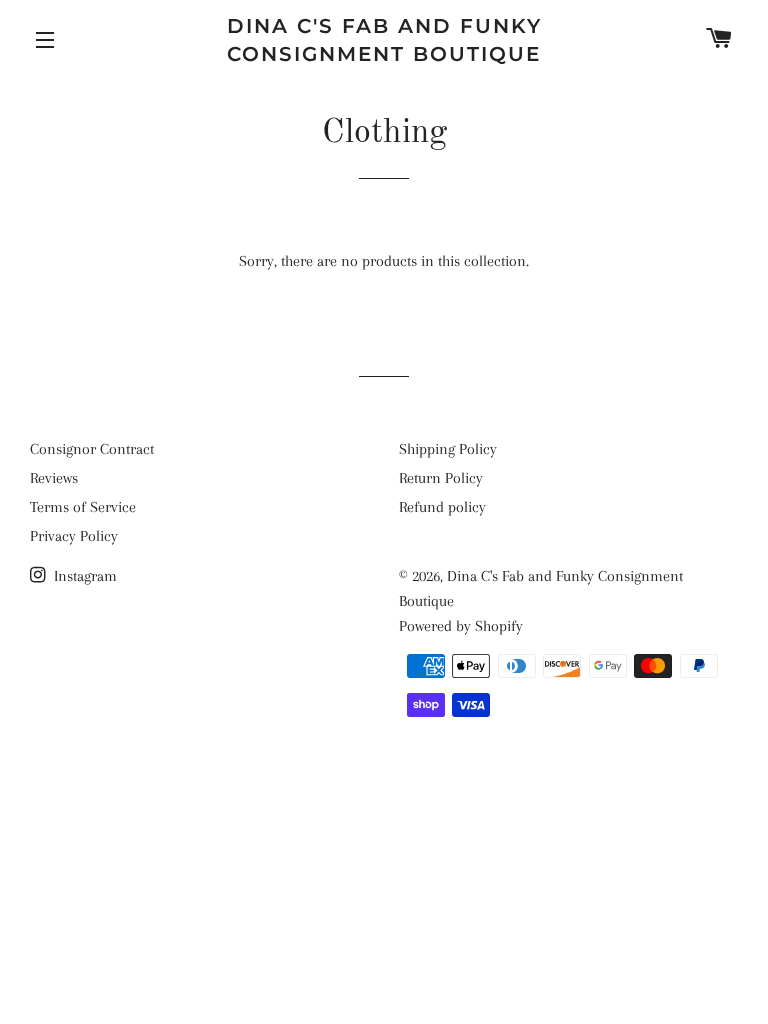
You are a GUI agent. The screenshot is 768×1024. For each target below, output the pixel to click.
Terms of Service (83, 507)
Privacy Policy (74, 536)
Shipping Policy (448, 449)
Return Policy (441, 478)
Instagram (83, 576)
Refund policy (442, 507)
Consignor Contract (92, 449)
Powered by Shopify (461, 626)
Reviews (54, 478)
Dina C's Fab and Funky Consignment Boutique (384, 40)
